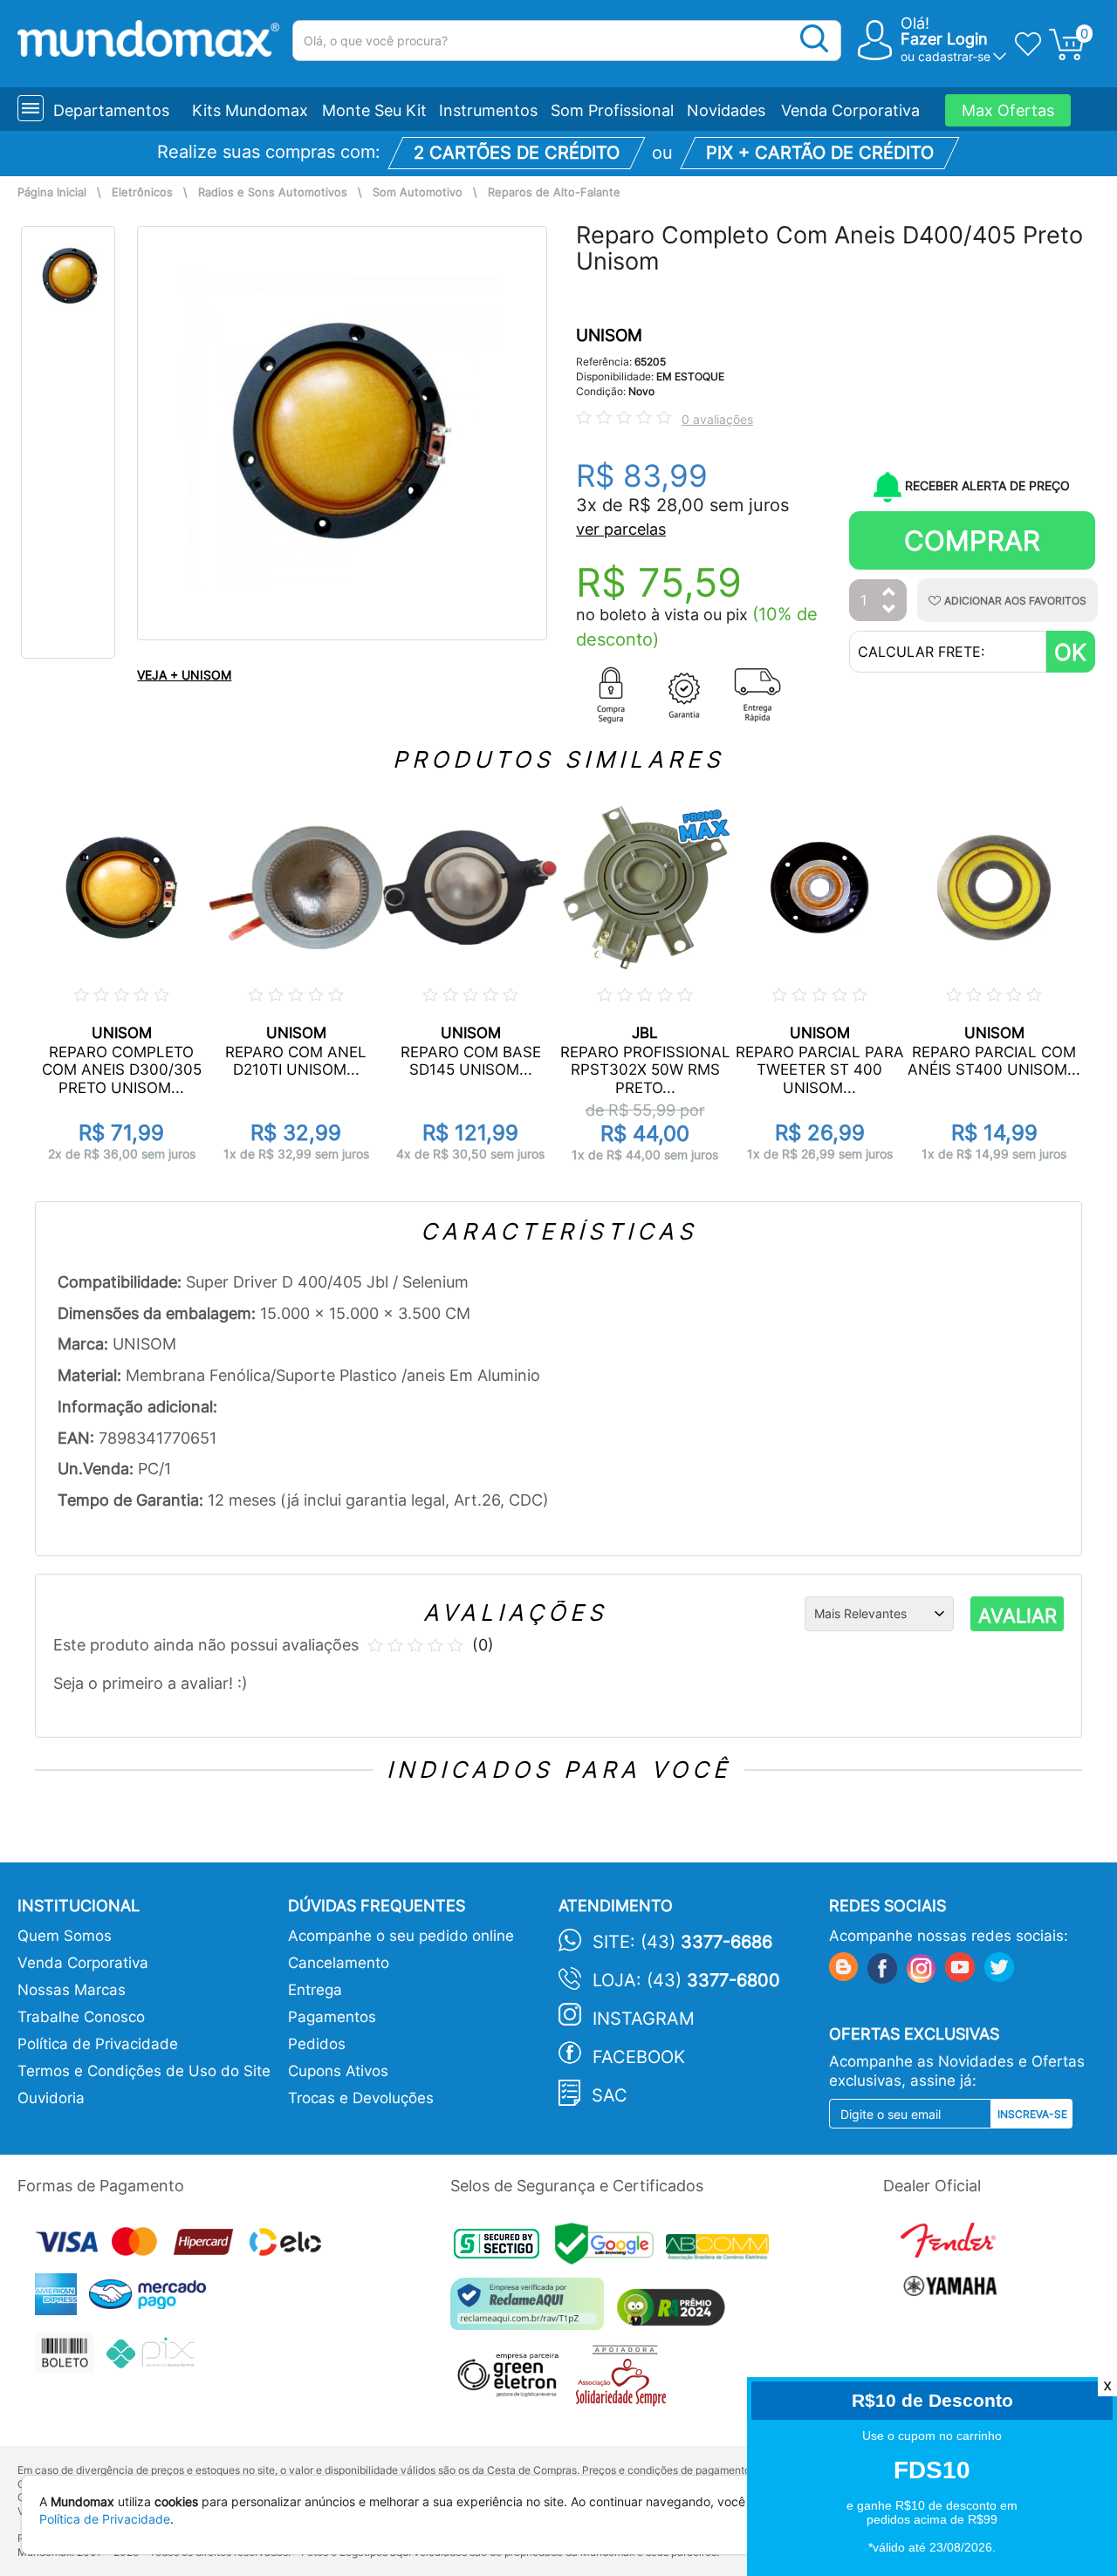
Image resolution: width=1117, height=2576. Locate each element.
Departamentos (111, 110)
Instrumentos (488, 110)
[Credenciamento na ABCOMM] (722, 2248)
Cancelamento (339, 1963)
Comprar (972, 540)
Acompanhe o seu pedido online (401, 1936)
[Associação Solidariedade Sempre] (625, 2380)
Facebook (639, 2057)
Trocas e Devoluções (361, 2098)
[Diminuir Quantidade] (889, 610)
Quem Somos (65, 1936)
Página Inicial (52, 192)
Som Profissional (612, 110)
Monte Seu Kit (374, 110)
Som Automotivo (418, 192)
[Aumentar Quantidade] (889, 593)
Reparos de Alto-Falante (554, 192)
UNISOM (609, 335)
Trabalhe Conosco (81, 2017)
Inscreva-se (1032, 2114)
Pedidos (317, 2044)
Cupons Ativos (338, 2071)
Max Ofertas (1008, 110)
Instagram (644, 2019)
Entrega (315, 1990)
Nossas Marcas (72, 1990)
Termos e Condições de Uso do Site (144, 2071)
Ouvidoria (51, 2098)
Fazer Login (944, 39)
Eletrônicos (142, 192)
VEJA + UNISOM (184, 675)
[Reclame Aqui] (531, 2310)
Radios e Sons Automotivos (273, 192)
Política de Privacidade (98, 2044)
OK (1070, 652)
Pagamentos (332, 2017)
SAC (610, 2095)
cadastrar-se (954, 56)
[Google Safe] (610, 2248)
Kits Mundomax (250, 110)
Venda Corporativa (850, 110)
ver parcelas (621, 529)
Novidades (726, 110)
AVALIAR (1018, 1616)
